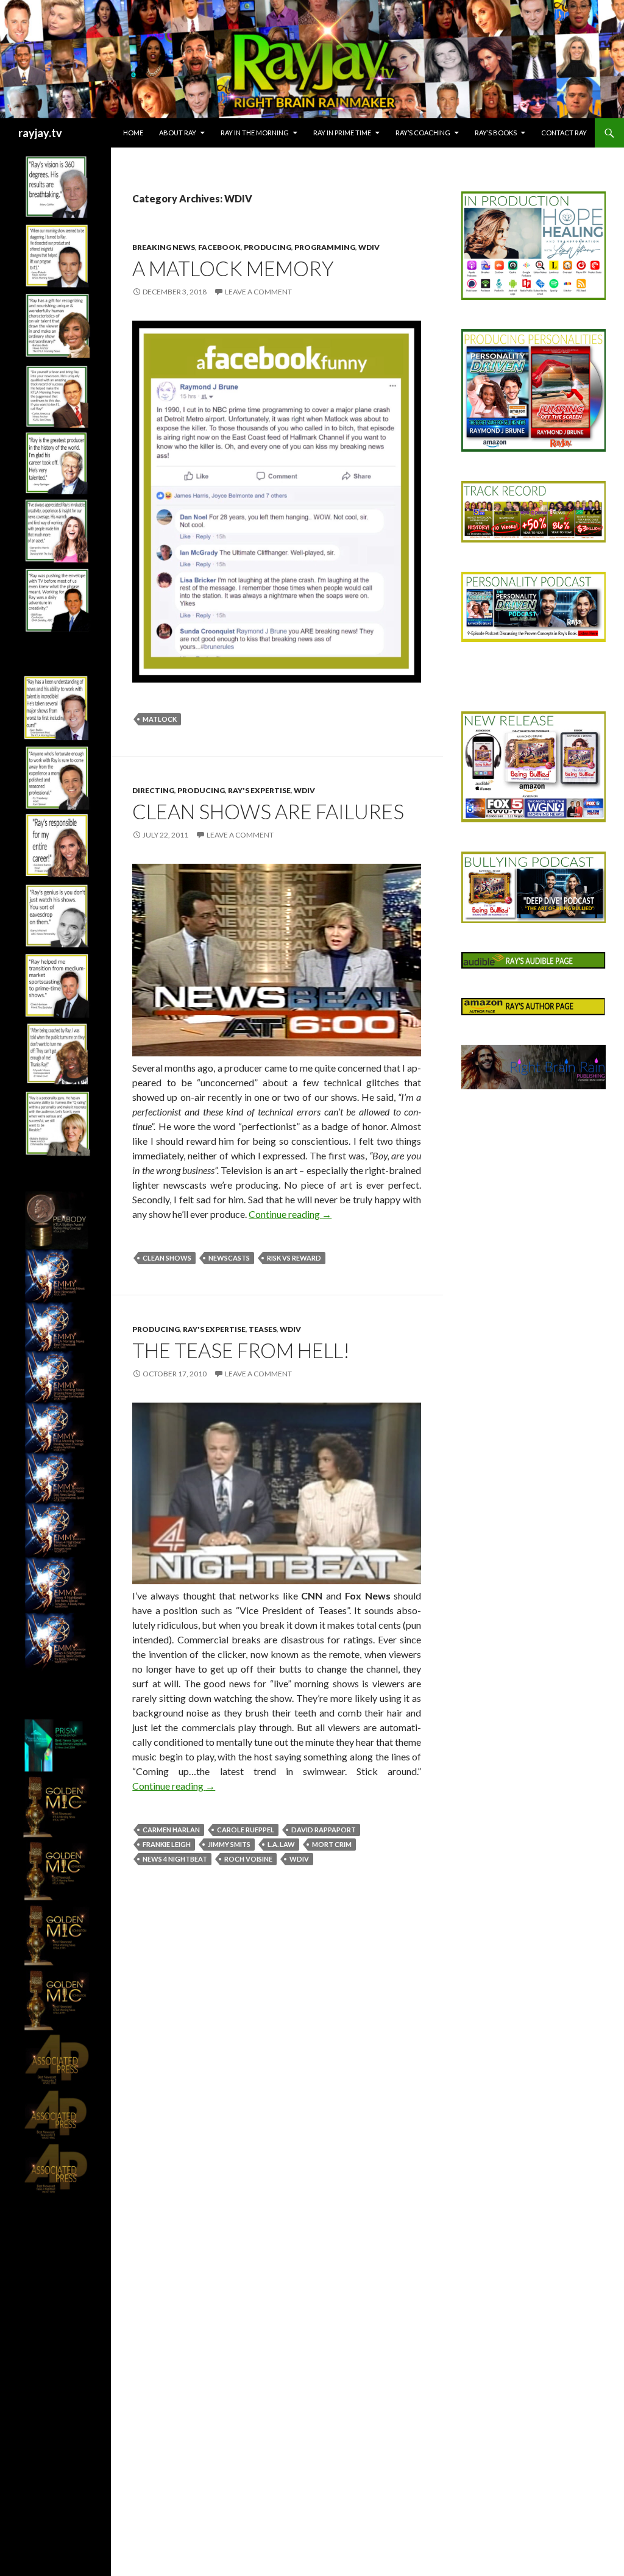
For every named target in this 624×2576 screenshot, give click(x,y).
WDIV (369, 247)
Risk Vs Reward (294, 1258)
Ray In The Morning (255, 133)
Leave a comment (258, 292)
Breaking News (164, 247)
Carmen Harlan (171, 1830)
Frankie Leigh (167, 1844)
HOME (133, 133)
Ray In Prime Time (342, 133)
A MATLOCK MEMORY (233, 268)
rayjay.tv (40, 133)
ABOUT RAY (178, 133)
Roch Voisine (248, 1859)
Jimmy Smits (229, 1844)
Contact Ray (564, 133)
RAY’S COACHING (423, 133)
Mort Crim (332, 1844)
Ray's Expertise (259, 790)
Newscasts (229, 1258)
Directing (153, 790)
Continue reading (290, 1214)
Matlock (160, 719)
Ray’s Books (496, 133)
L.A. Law (281, 1844)
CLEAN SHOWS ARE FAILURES (268, 811)
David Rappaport (324, 1830)
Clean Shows (167, 1258)
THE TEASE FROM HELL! (241, 1350)
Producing (268, 247)
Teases (263, 1329)
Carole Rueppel (246, 1830)
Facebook (219, 247)
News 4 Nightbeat (175, 1859)
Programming (325, 247)
